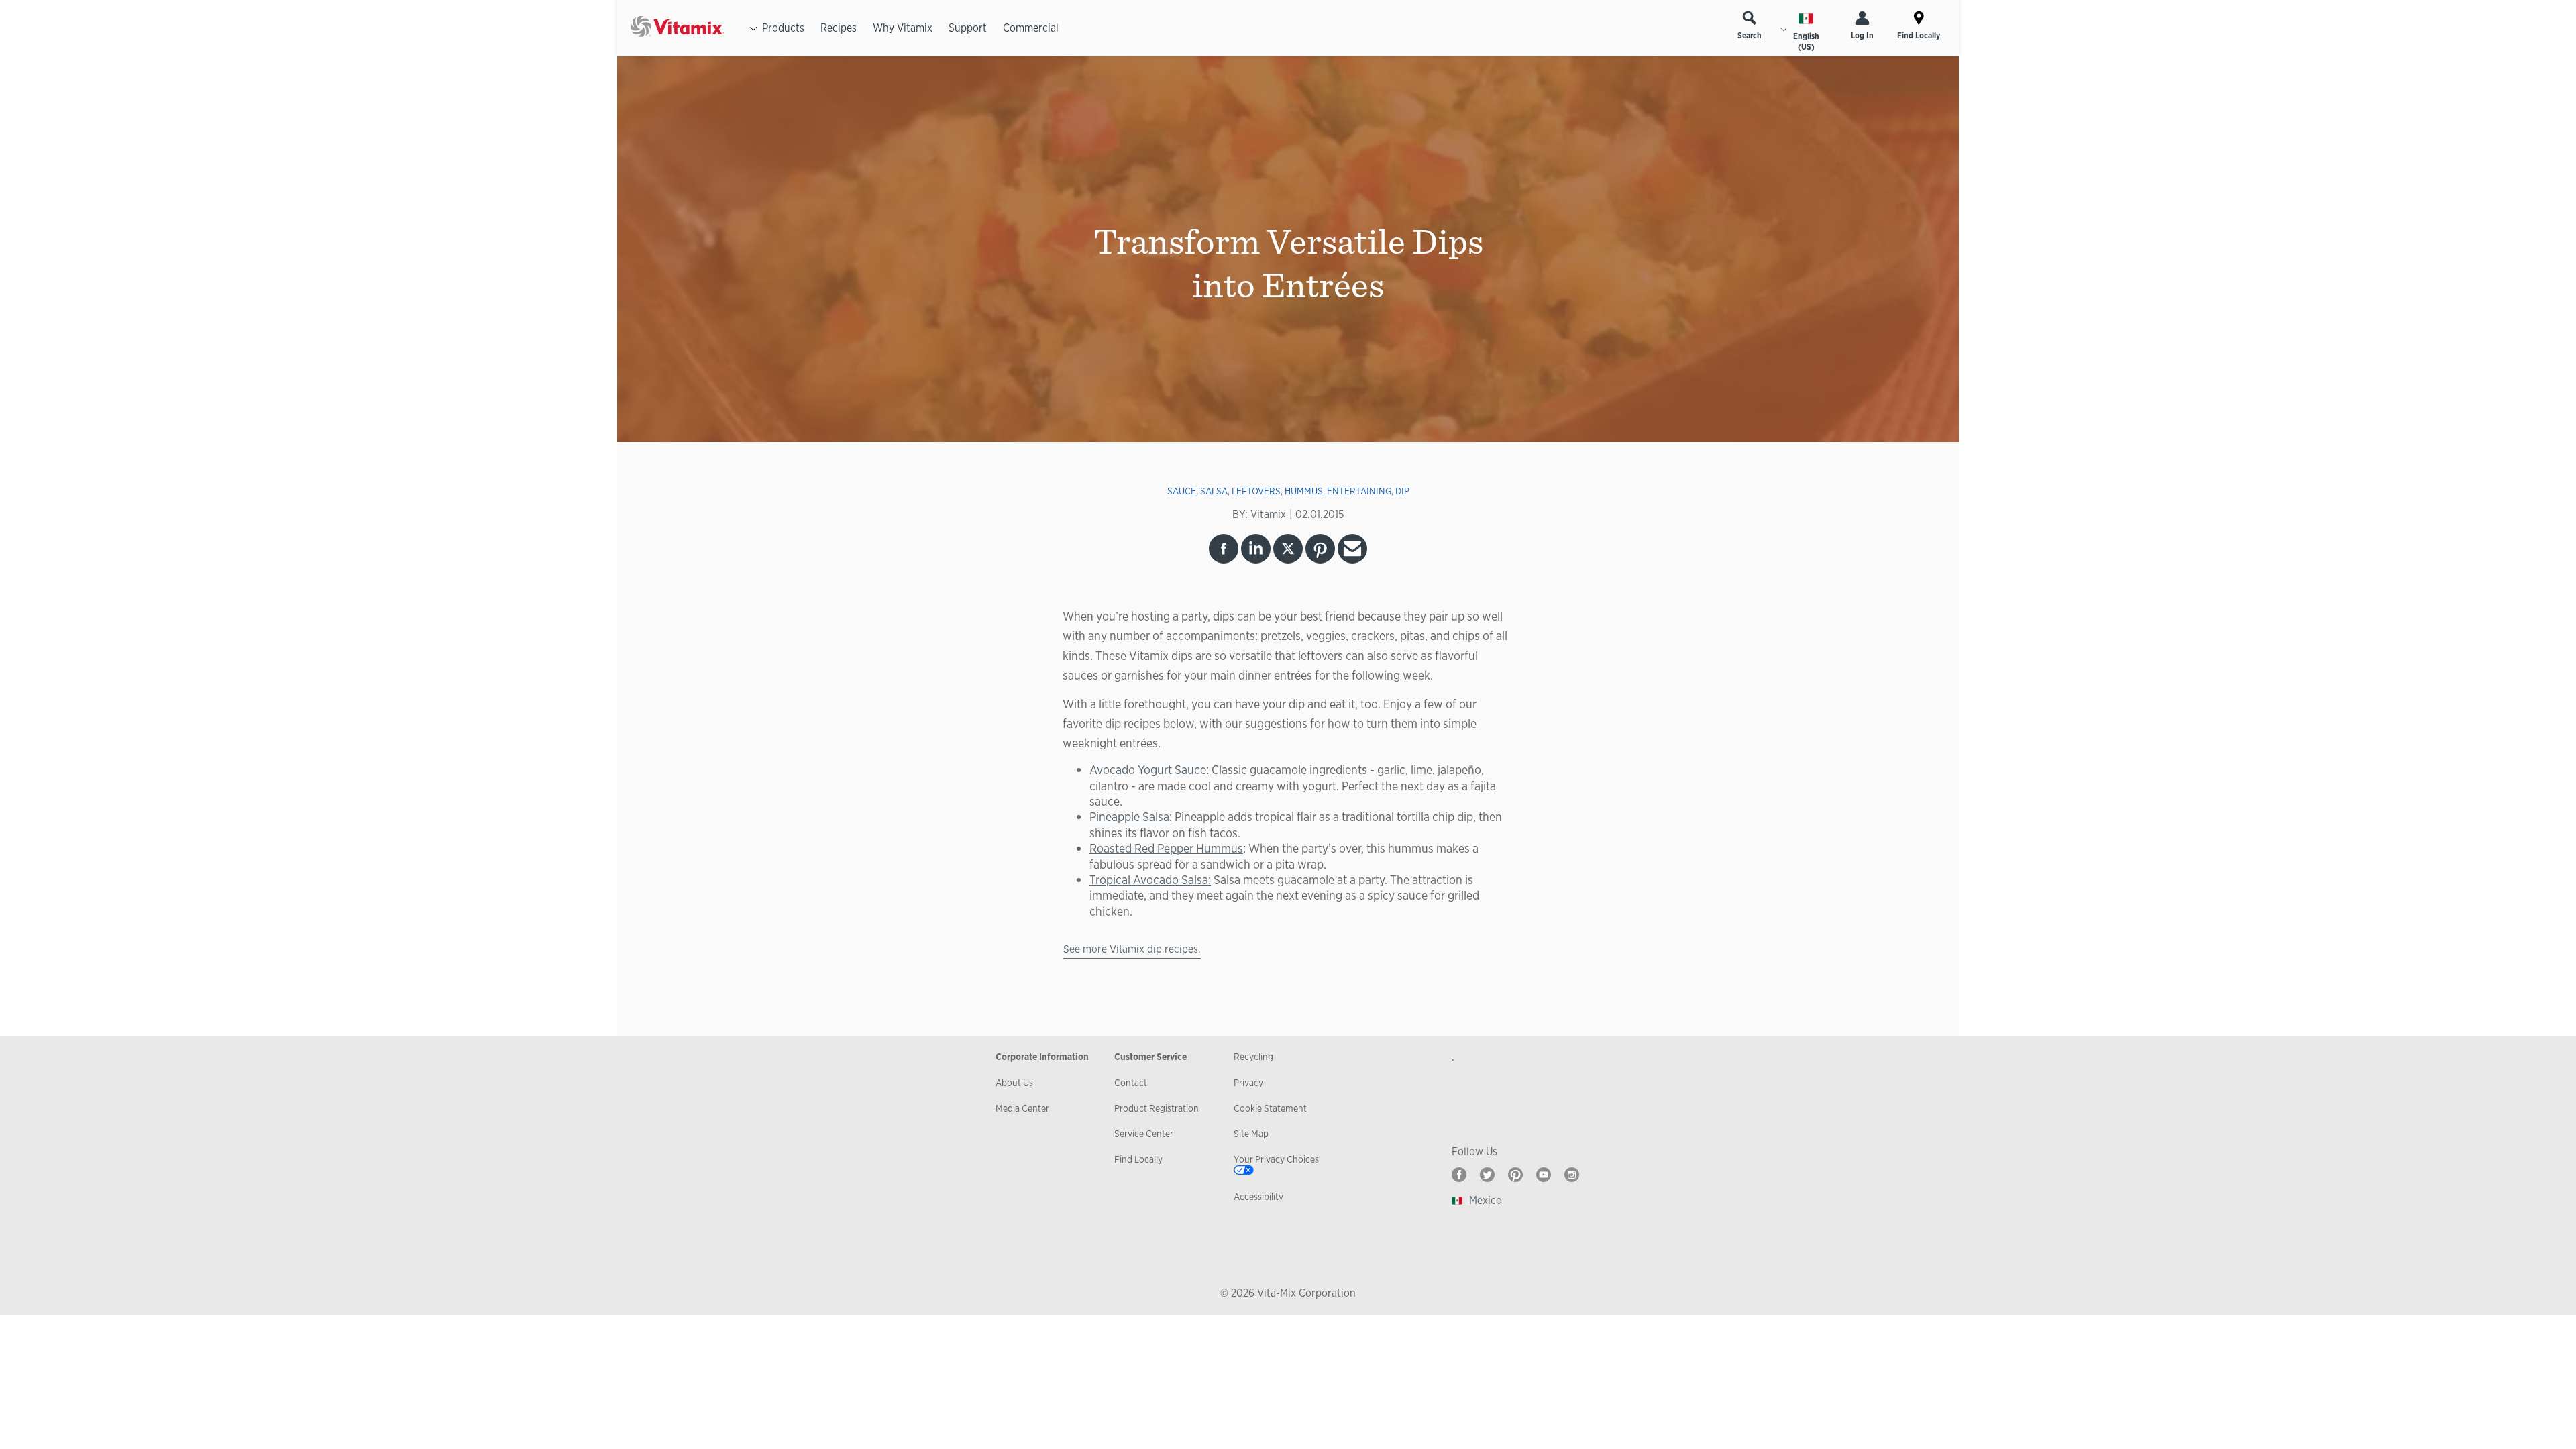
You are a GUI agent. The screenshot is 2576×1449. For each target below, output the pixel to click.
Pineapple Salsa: (1131, 816)
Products (783, 28)
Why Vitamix (903, 28)
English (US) (1806, 42)
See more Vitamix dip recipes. (1132, 949)
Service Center (1144, 1134)
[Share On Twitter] (1288, 549)
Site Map (1251, 1134)
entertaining (1359, 491)
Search (1750, 36)
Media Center (1022, 1108)
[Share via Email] (1352, 549)
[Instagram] (1572, 1175)
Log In (1862, 36)
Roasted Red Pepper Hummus (1166, 848)
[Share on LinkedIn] (1256, 549)
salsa (1214, 491)
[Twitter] (1487, 1175)
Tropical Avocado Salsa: (1150, 879)
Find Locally (1919, 36)
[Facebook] (1459, 1175)
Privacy (1248, 1083)
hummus (1304, 491)
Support (968, 28)
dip (1402, 491)
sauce (1182, 491)
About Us (1014, 1083)
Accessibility (1258, 1197)
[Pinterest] (1515, 1175)
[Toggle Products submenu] (753, 28)
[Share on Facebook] (1224, 549)
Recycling (1253, 1057)
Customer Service (1150, 1057)
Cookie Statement (1270, 1108)
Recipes (839, 28)
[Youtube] (1544, 1175)
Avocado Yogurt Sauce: (1149, 769)
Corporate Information (1042, 1057)
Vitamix (1268, 514)
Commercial (1031, 28)
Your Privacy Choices (1276, 1159)
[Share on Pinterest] (1320, 549)
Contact (1131, 1083)
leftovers (1256, 491)
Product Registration (1157, 1108)
